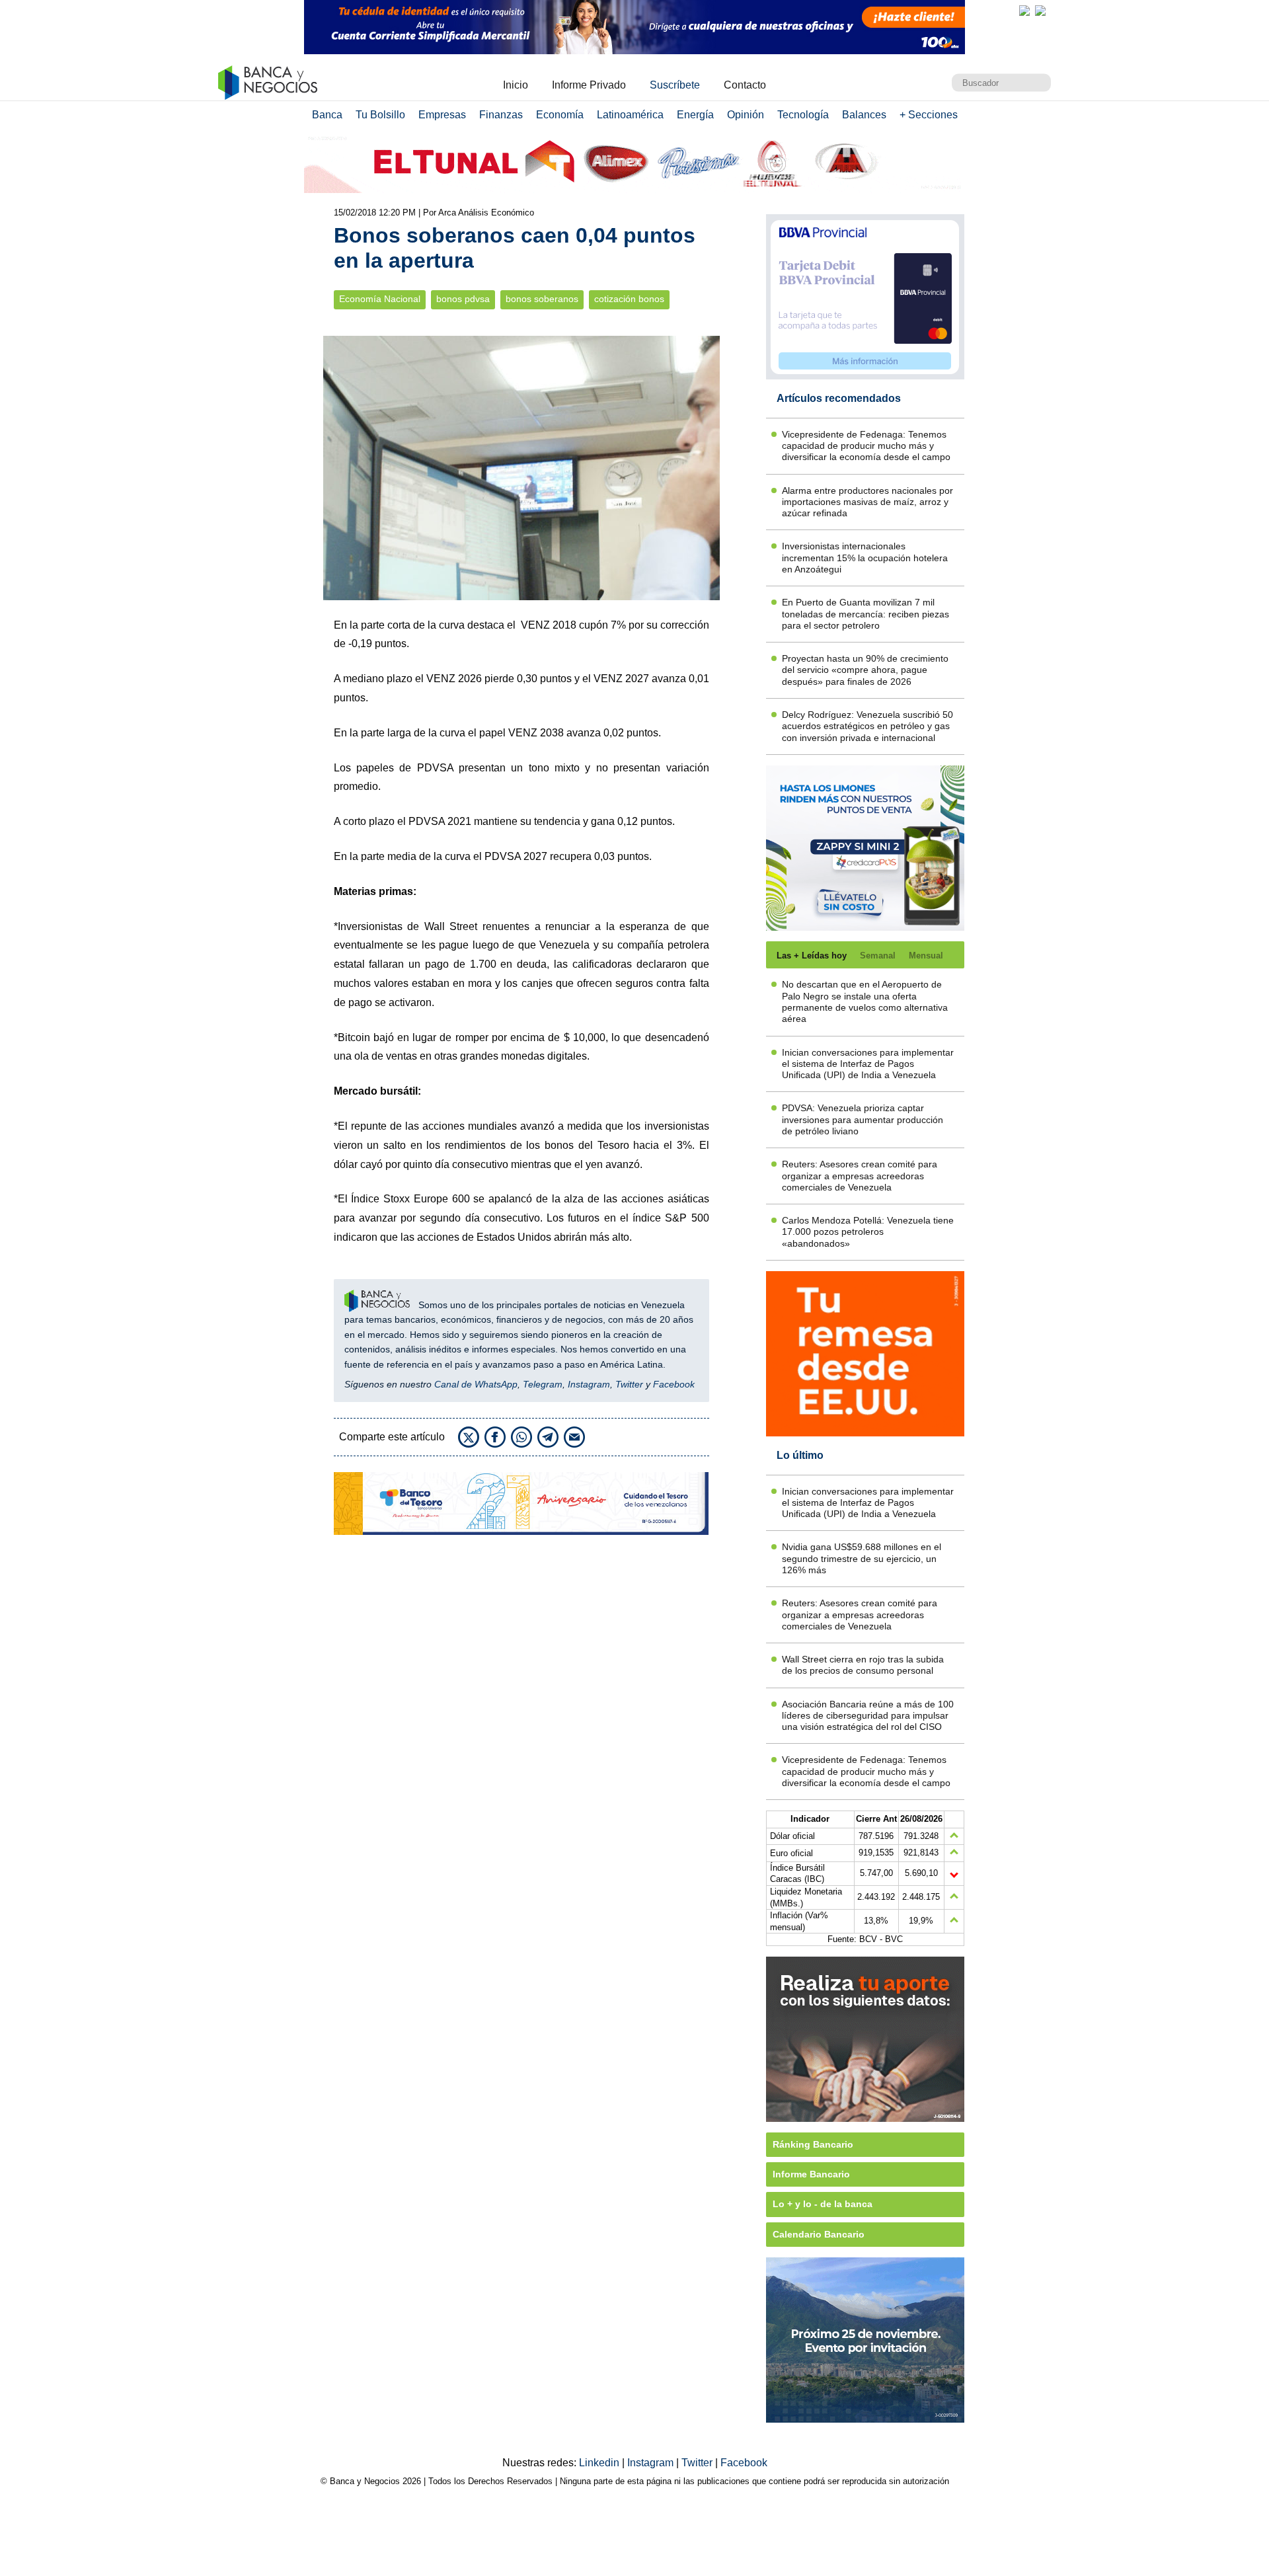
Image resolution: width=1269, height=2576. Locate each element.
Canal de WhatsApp (476, 1384)
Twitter (629, 1384)
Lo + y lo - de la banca (823, 2204)
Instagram (589, 1384)
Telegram (543, 1384)
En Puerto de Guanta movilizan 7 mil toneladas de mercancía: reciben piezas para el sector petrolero (865, 614)
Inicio (516, 85)
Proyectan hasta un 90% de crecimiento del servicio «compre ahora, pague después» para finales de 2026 (865, 670)
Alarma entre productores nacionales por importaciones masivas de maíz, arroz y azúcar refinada (867, 502)
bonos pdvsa (463, 299)
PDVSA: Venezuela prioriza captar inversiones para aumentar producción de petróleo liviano (863, 1119)
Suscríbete (675, 85)
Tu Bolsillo (380, 115)
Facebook (674, 1384)
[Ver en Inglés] (1024, 11)
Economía (560, 115)
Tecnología (803, 115)
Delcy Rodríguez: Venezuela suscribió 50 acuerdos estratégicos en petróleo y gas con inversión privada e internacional (867, 726)
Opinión (746, 115)
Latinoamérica (630, 115)
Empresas (442, 115)
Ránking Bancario (813, 2144)
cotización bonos (629, 299)
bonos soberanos (542, 299)
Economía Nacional (380, 299)
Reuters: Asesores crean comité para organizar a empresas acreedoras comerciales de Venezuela (860, 1176)
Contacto (745, 85)
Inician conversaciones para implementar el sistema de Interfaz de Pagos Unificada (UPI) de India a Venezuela (868, 1064)
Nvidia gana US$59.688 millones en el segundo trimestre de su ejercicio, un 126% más (862, 1558)
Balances (864, 115)
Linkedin (600, 2463)
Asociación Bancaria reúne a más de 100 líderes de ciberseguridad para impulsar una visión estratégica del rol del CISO (868, 1716)
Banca (327, 115)
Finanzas (501, 115)
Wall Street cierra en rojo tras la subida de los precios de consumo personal (863, 1665)
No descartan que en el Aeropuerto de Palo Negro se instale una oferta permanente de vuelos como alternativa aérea (865, 1001)
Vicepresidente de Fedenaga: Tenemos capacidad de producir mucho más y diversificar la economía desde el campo (866, 446)
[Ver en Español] (1040, 11)
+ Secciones (929, 115)
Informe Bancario (811, 2174)
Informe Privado (589, 85)
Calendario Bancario (819, 2234)
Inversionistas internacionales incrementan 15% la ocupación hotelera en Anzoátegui (865, 558)
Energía (695, 115)
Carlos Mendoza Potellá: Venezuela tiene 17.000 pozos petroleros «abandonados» (868, 1232)
